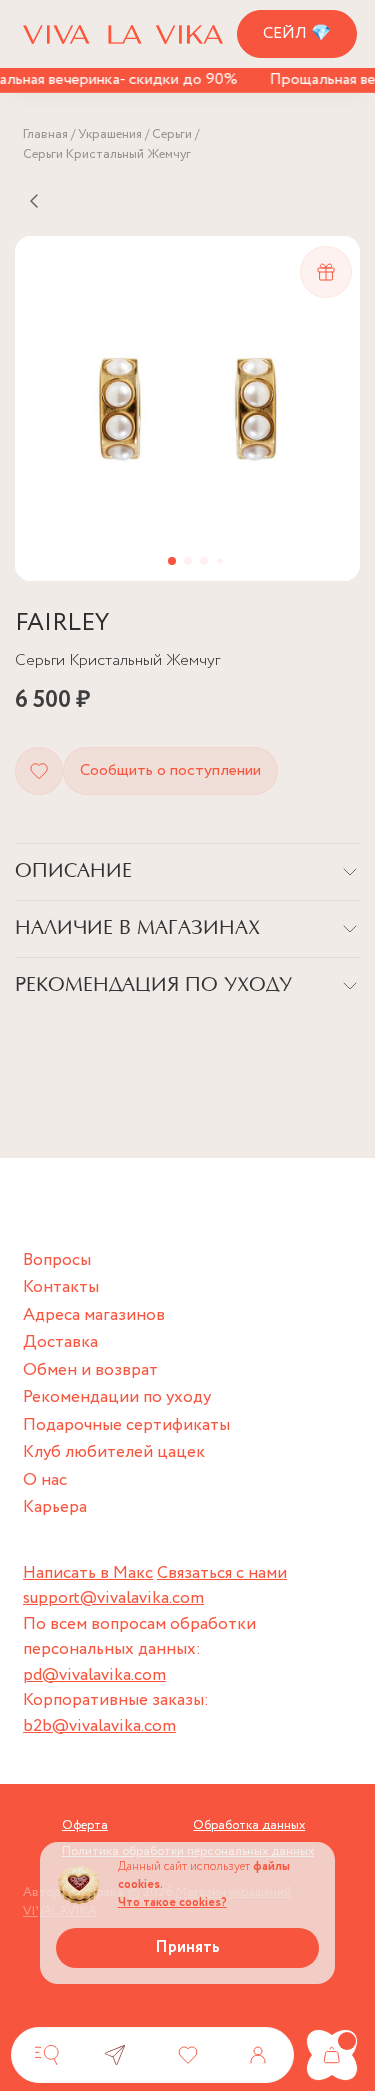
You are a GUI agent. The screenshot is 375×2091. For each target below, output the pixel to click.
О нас (45, 1480)
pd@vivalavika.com (94, 1675)
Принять (187, 1947)
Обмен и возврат (90, 1370)
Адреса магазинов (94, 1315)
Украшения (110, 134)
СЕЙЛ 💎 (297, 33)
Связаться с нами (222, 1573)
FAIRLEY (62, 623)
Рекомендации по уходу (117, 1397)
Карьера (55, 1507)
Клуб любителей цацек (114, 1452)
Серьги (172, 134)
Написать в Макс (88, 1573)
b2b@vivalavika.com (99, 1726)
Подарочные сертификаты (126, 1425)
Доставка (60, 1342)
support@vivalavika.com (113, 1598)
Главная (45, 134)
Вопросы (57, 1260)
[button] (172, 561)
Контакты (61, 1287)
